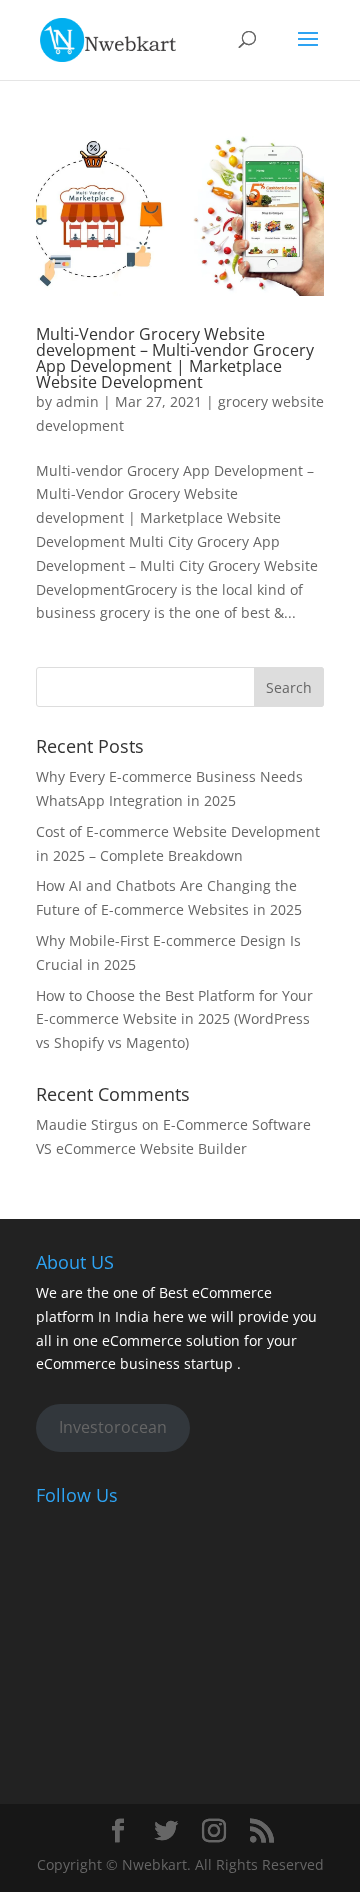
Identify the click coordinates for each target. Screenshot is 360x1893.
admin (77, 401)
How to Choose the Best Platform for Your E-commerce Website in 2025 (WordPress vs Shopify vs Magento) (174, 1019)
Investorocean (113, 1427)
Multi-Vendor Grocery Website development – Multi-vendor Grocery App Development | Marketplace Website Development (175, 358)
